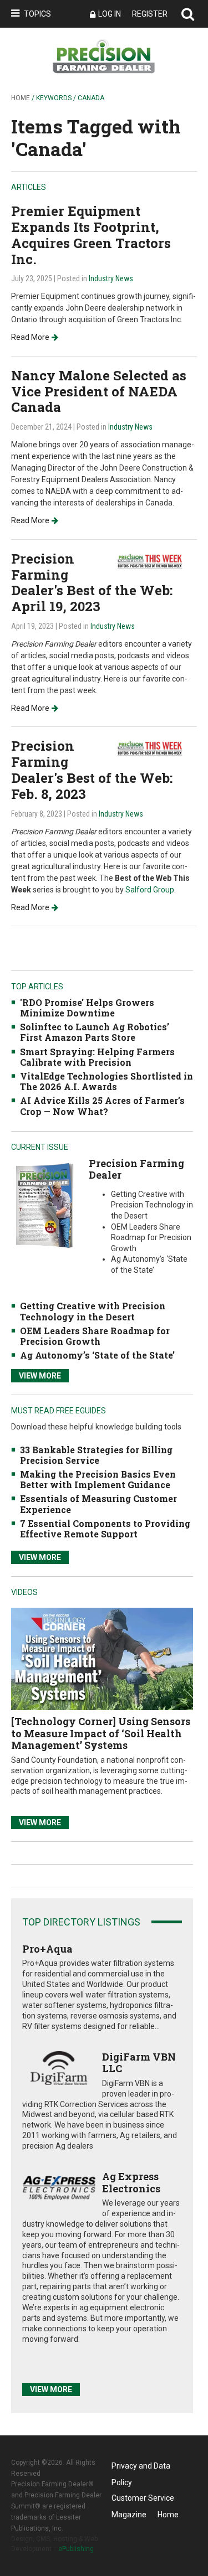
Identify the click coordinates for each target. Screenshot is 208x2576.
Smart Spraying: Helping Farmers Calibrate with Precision (97, 1057)
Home (21, 98)
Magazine (129, 2515)
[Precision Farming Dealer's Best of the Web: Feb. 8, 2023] (155, 748)
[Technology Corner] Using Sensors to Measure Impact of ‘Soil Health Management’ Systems (101, 1733)
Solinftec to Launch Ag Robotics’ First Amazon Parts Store (95, 1032)
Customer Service (143, 2498)
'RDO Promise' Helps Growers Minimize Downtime (87, 1008)
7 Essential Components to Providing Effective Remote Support (105, 1529)
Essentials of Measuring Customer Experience (98, 1504)
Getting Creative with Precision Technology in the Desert (93, 1311)
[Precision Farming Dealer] (44, 1205)
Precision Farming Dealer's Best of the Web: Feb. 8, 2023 (92, 770)
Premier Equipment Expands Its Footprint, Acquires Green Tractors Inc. (91, 235)
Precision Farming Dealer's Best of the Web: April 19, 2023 (92, 582)
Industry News (111, 278)
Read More (30, 337)
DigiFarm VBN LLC (139, 2063)
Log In (110, 14)
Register (150, 14)
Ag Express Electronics (131, 2182)
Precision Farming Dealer (136, 1169)
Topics (37, 14)
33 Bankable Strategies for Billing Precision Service (96, 1455)
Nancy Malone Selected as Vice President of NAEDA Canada (99, 391)
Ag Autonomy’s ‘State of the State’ (97, 1355)
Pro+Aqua (47, 1949)
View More (40, 1376)
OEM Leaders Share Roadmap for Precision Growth (95, 1336)
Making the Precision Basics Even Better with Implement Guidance (98, 1479)
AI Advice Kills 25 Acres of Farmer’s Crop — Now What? (102, 1106)
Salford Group (150, 890)
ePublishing (76, 2549)
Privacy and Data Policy (141, 2468)
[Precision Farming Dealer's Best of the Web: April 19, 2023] (155, 561)
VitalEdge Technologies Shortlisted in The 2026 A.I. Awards (106, 1081)
